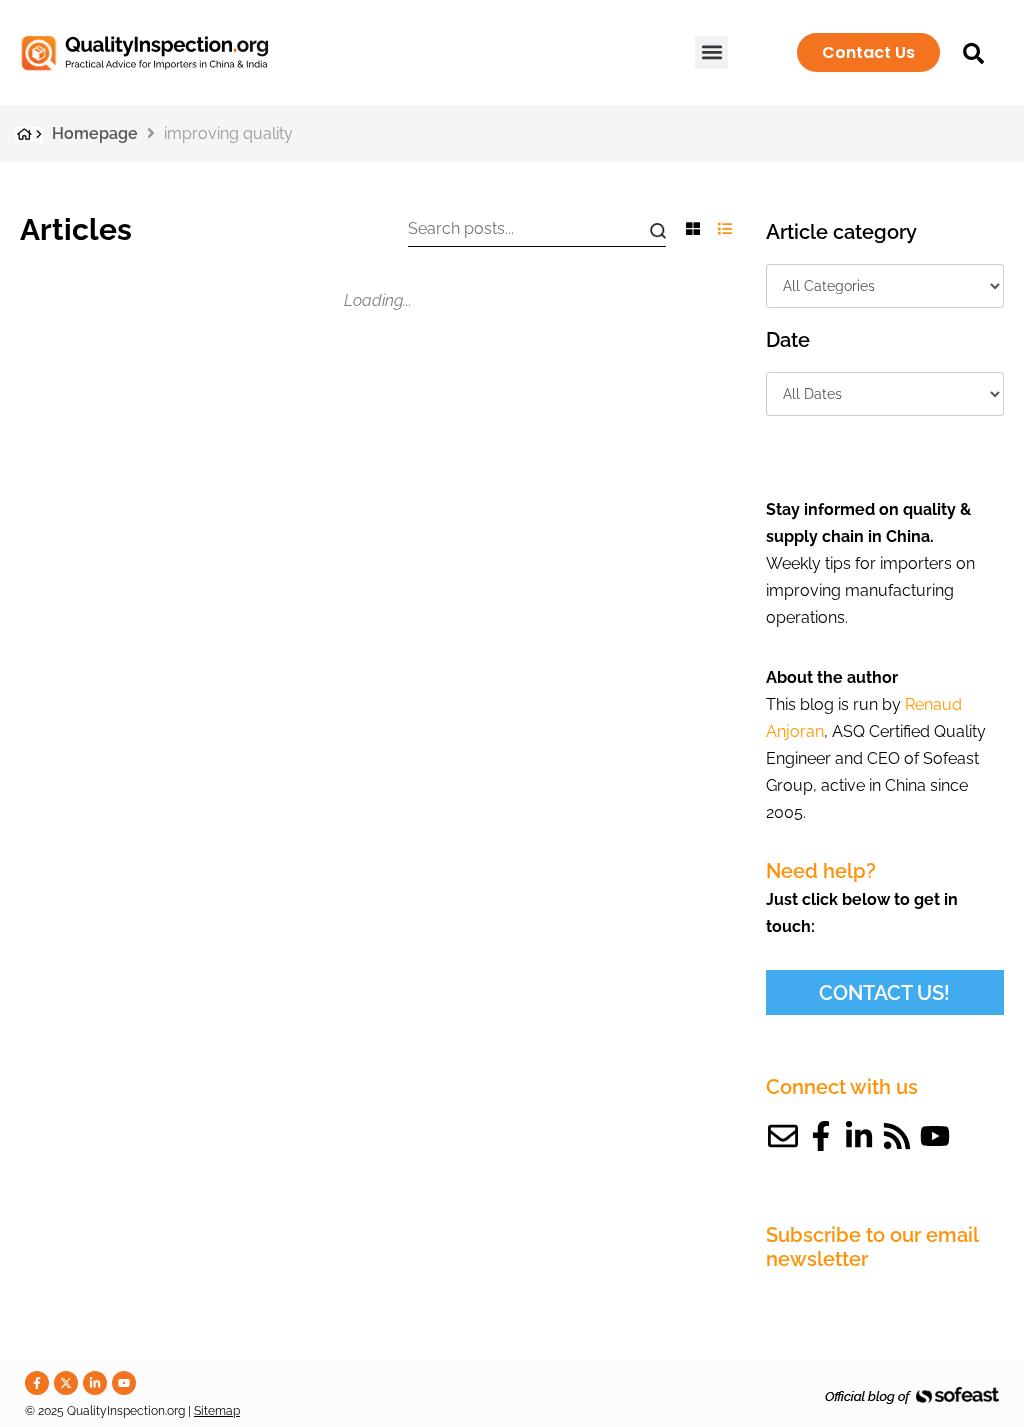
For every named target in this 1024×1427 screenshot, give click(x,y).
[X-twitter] (66, 1383)
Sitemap (217, 1411)
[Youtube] (935, 1136)
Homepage (95, 133)
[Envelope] (783, 1136)
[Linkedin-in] (859, 1136)
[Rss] (897, 1136)
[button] (711, 52)
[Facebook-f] (821, 1136)
